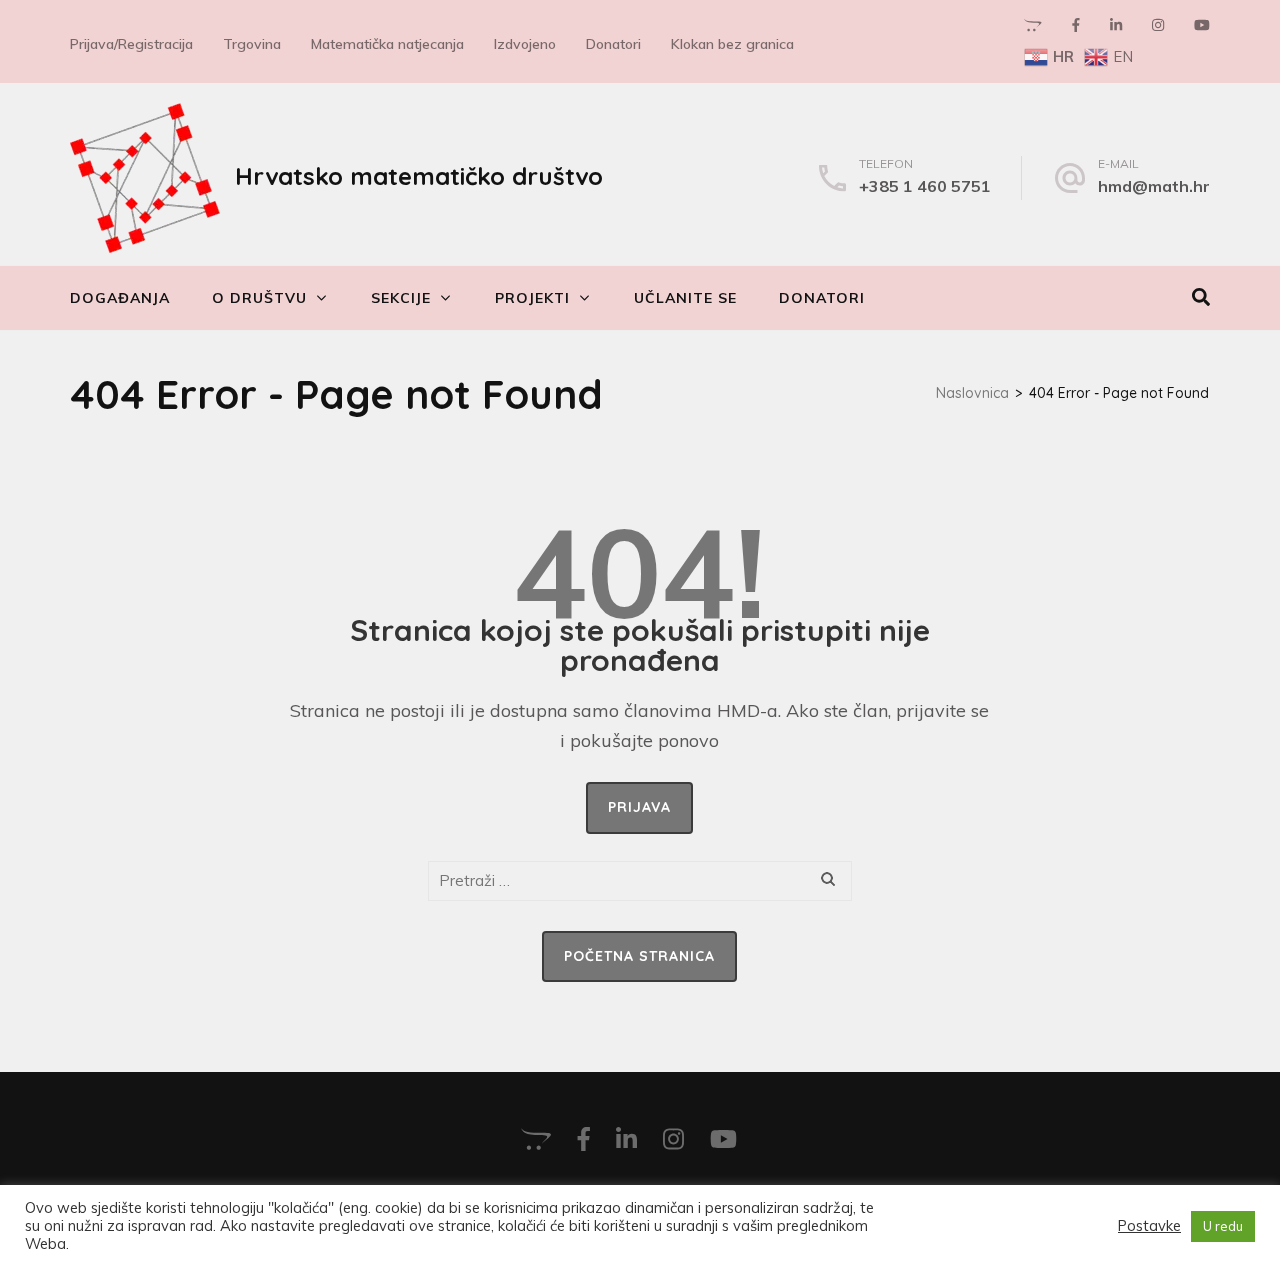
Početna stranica (639, 956)
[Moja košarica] (1033, 25)
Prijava (639, 807)
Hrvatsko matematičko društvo (419, 176)
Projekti (532, 298)
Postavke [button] (1149, 1226)
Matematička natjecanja (387, 44)
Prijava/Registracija (131, 44)
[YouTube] (1202, 25)
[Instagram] (1158, 25)
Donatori (613, 44)
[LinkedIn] (1116, 25)
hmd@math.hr (1154, 186)
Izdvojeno (525, 44)
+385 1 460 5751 (925, 186)
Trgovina (252, 44)
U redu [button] (1223, 1226)
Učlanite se (685, 298)
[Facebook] (1076, 25)
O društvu (259, 298)
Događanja (120, 298)
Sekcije (401, 298)
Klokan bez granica (732, 44)
